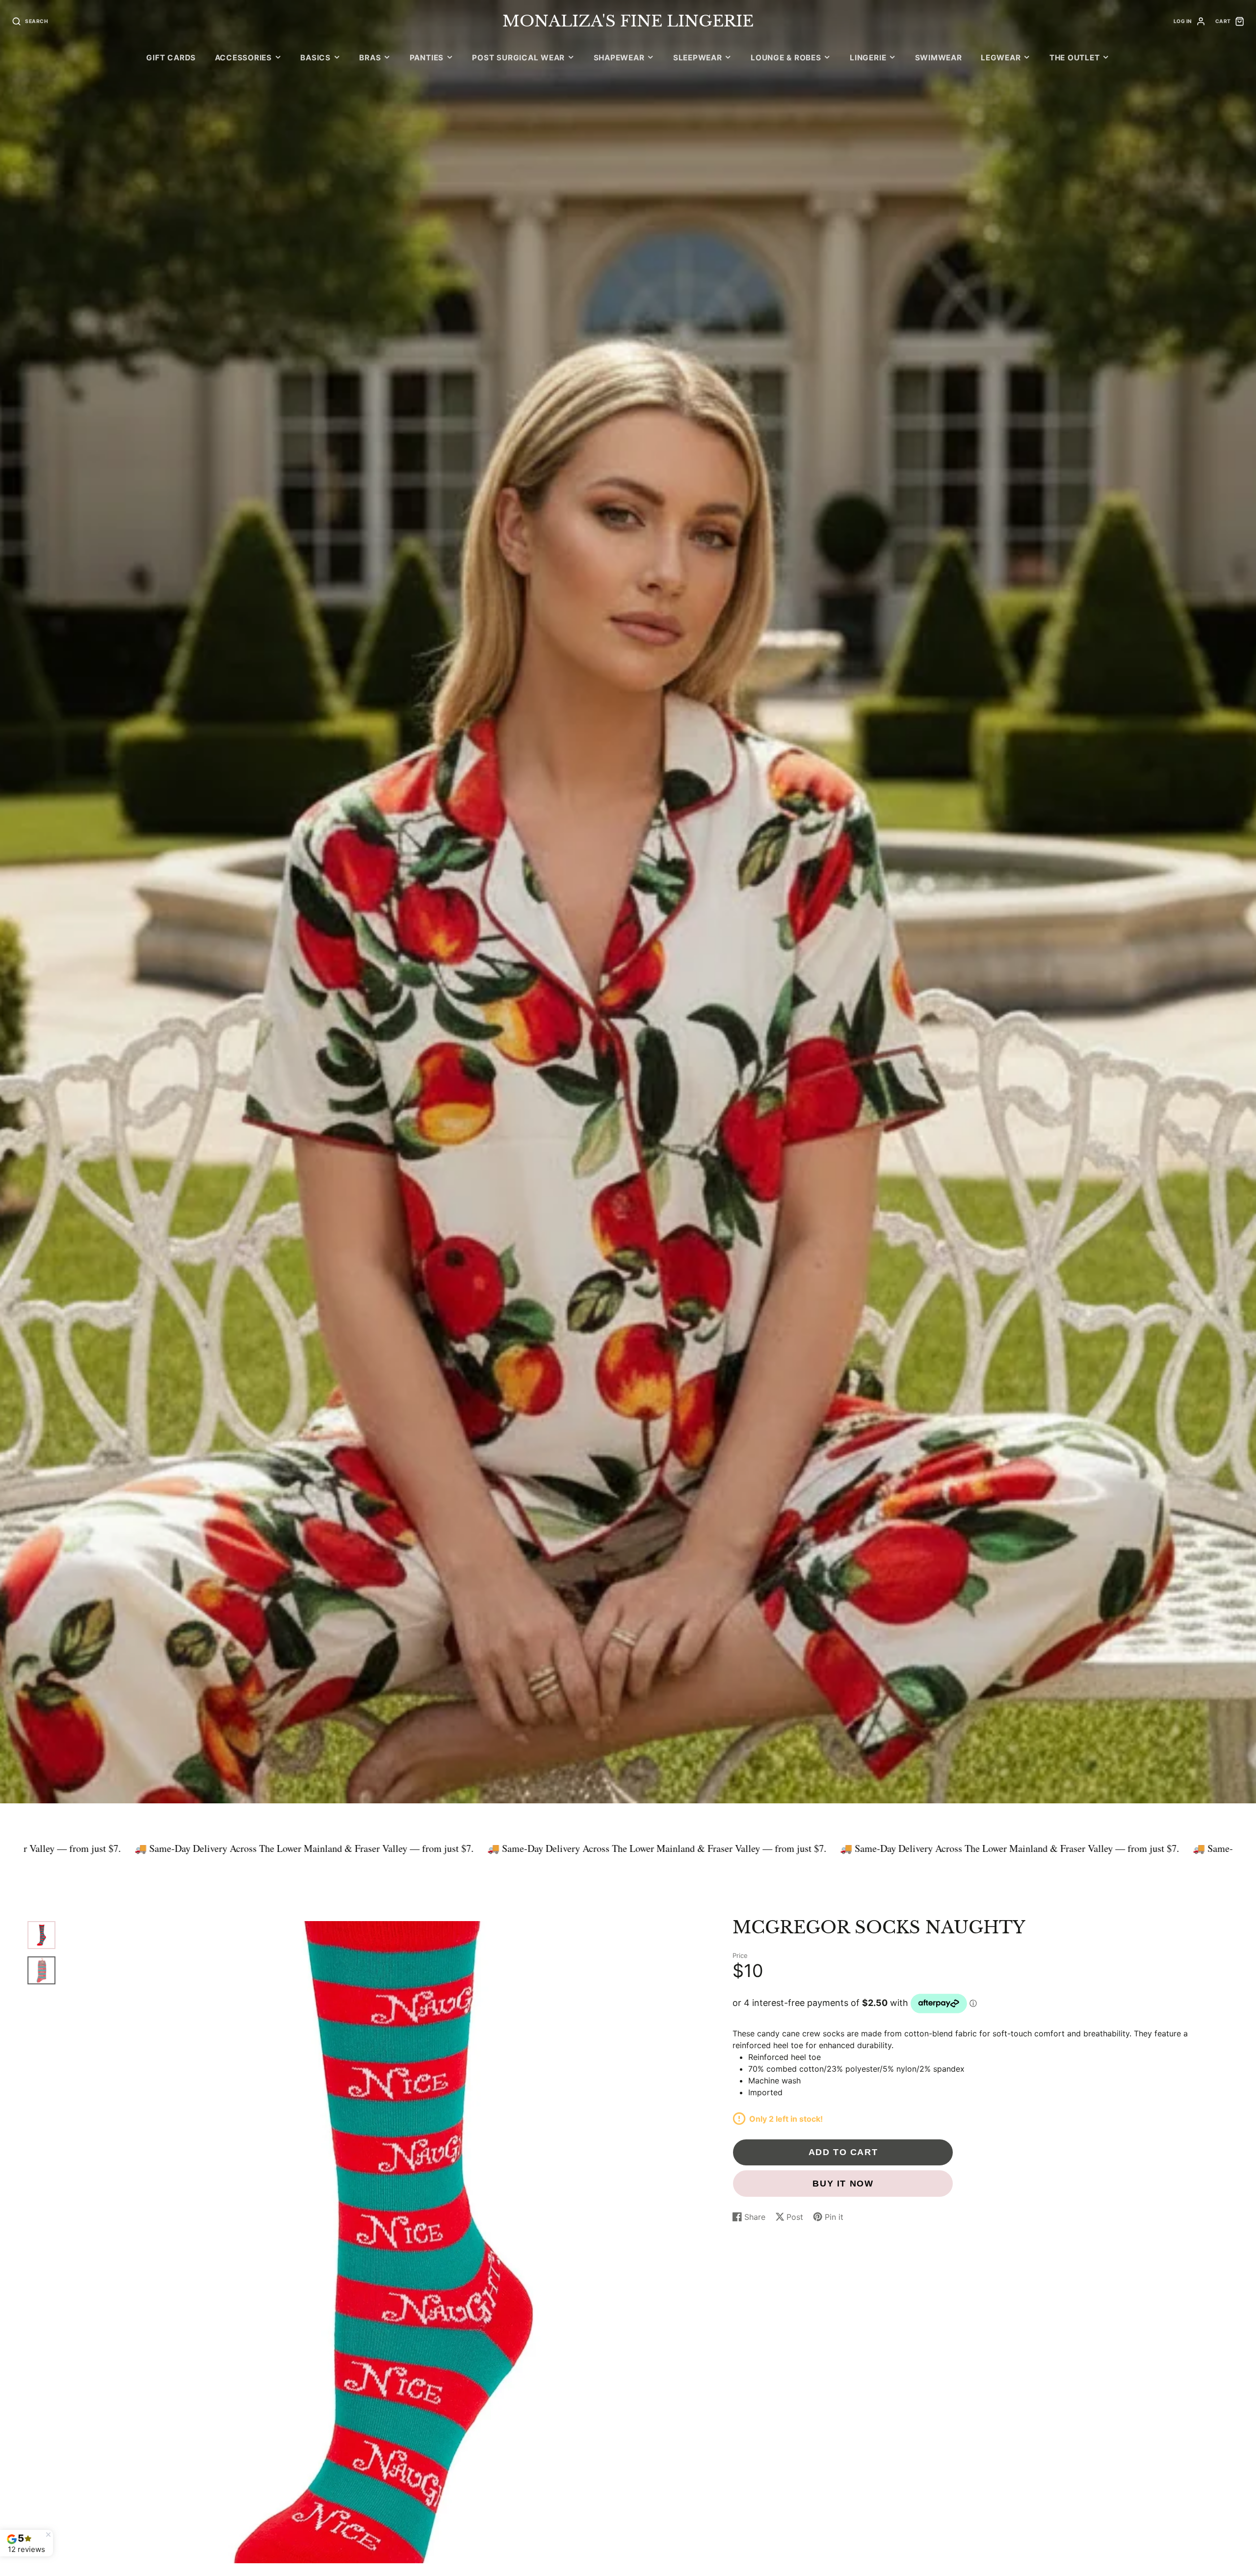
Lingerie (868, 58)
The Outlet (1075, 58)
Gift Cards (171, 58)
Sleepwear (698, 58)
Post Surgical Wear (518, 58)
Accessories (243, 58)
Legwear (1001, 58)
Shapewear (619, 58)
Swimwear (939, 58)
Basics (315, 58)
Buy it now (843, 2183)
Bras (370, 58)
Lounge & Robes (786, 58)
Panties (427, 58)
